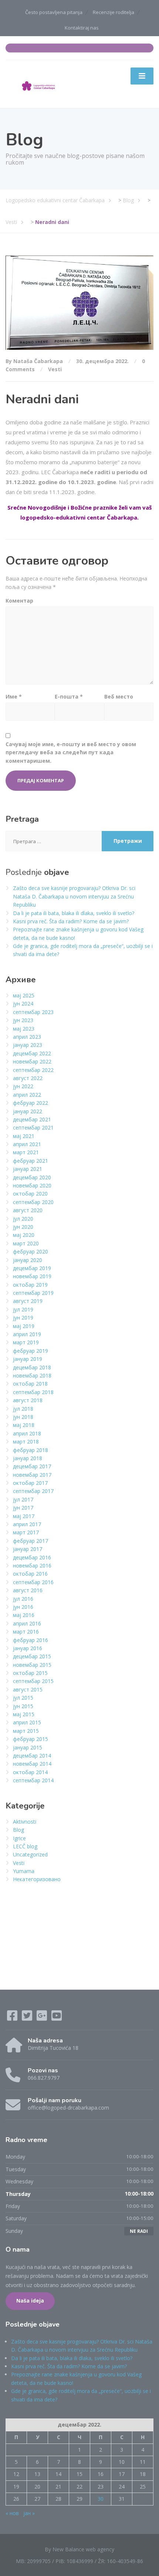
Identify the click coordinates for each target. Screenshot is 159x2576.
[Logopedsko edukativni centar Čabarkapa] (39, 83)
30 (101, 2499)
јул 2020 (23, 1219)
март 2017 (26, 1532)
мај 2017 (24, 1516)
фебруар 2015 (31, 1739)
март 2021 (26, 1152)
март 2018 (26, 1442)
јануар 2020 (28, 1260)
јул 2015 (23, 1698)
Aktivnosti (25, 1822)
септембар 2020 (33, 1202)
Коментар (19, 601)
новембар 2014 (32, 1764)
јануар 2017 (28, 1549)
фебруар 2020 (31, 1251)
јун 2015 (23, 1706)
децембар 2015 (32, 1656)
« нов (12, 2513)
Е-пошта (69, 696)
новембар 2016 (32, 1565)
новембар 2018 (32, 1375)
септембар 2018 (33, 1392)
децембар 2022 (32, 1053)
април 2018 (27, 1433)
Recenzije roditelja (114, 12)
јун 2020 (23, 1227)
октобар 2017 (30, 1483)
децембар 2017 (32, 1466)
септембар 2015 (33, 1681)
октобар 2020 (30, 1194)
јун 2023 (23, 1020)
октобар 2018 (30, 1384)
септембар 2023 (33, 1012)
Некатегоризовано (37, 1879)
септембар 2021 (33, 1127)
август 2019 (28, 1301)
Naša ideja (30, 2301)
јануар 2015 (28, 1747)
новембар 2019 (32, 1276)
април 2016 (27, 1623)
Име (14, 696)
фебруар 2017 (31, 1541)
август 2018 (28, 1400)
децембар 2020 (32, 1177)
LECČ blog (25, 1846)
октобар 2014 (30, 1772)
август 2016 (28, 1590)
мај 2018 (24, 1425)
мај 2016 (24, 1615)
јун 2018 (23, 1417)
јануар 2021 (28, 1169)
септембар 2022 (33, 1070)
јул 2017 (23, 1499)
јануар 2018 (28, 1458)
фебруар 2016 (31, 1640)
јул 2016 (23, 1599)
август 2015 (28, 1689)
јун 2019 (23, 1318)
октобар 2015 (30, 1673)
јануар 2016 (28, 1648)
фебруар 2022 (31, 1103)
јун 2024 (23, 1003)
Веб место (119, 696)
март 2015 (26, 1731)
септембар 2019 (33, 1293)
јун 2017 (23, 1508)
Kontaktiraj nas (82, 28)
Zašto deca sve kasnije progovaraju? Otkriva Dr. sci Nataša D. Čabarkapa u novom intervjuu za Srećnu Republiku (74, 896)
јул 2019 (23, 1309)
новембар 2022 (32, 1061)
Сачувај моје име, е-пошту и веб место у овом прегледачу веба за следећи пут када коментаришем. (71, 752)
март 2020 (26, 1243)
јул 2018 (23, 1409)
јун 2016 (23, 1607)
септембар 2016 (33, 1582)
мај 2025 (24, 995)
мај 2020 (24, 1235)
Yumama (24, 1871)
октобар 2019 (30, 1285)
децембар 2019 (32, 1268)
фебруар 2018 (31, 1450)
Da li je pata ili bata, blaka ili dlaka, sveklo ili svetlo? (74, 913)
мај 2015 (24, 1714)
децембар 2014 (32, 1756)
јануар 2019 (28, 1359)
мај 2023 (24, 1029)
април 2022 (27, 1095)
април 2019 (27, 1334)
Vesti (55, 369)
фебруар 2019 (31, 1351)
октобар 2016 (30, 1574)
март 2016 (26, 1632)
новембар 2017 (32, 1475)
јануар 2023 (28, 1045)
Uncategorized (30, 1854)
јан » (29, 2513)
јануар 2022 (28, 1111)
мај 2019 (24, 1326)
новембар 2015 (32, 1665)
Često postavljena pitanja (54, 12)
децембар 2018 (32, 1367)
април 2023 (27, 1037)
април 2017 (27, 1524)
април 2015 (27, 1722)
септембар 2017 (33, 1491)
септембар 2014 (33, 1780)
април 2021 (27, 1144)
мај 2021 (24, 1136)
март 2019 (26, 1342)
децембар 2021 (32, 1119)
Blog (18, 1830)
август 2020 (28, 1210)
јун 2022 (23, 1086)
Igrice (19, 1838)
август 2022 (28, 1078)
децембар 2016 (32, 1557)
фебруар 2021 (31, 1161)
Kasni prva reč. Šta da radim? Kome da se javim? (71, 921)
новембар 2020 (32, 1185)
